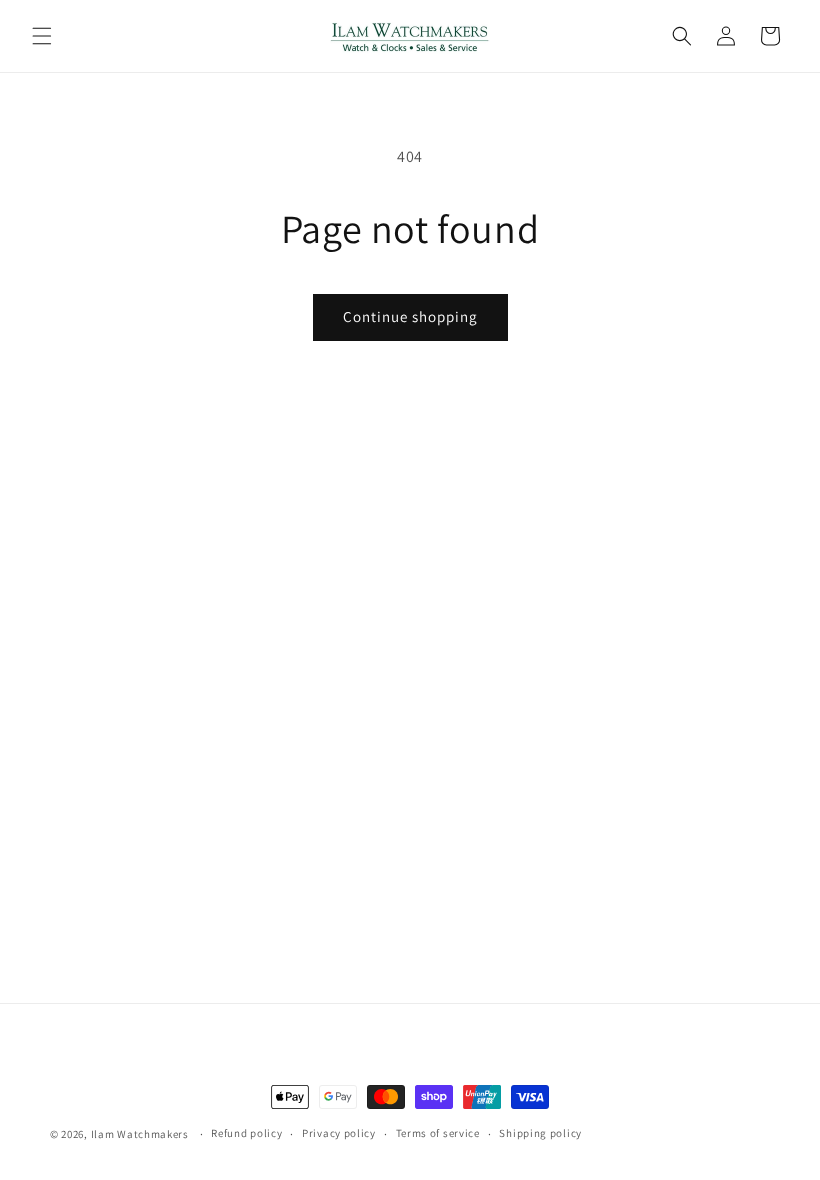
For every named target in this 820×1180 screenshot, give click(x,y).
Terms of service (438, 1133)
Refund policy (246, 1133)
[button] (42, 36)
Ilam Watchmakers (140, 1134)
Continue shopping (410, 316)
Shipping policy (540, 1133)
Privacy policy (339, 1133)
